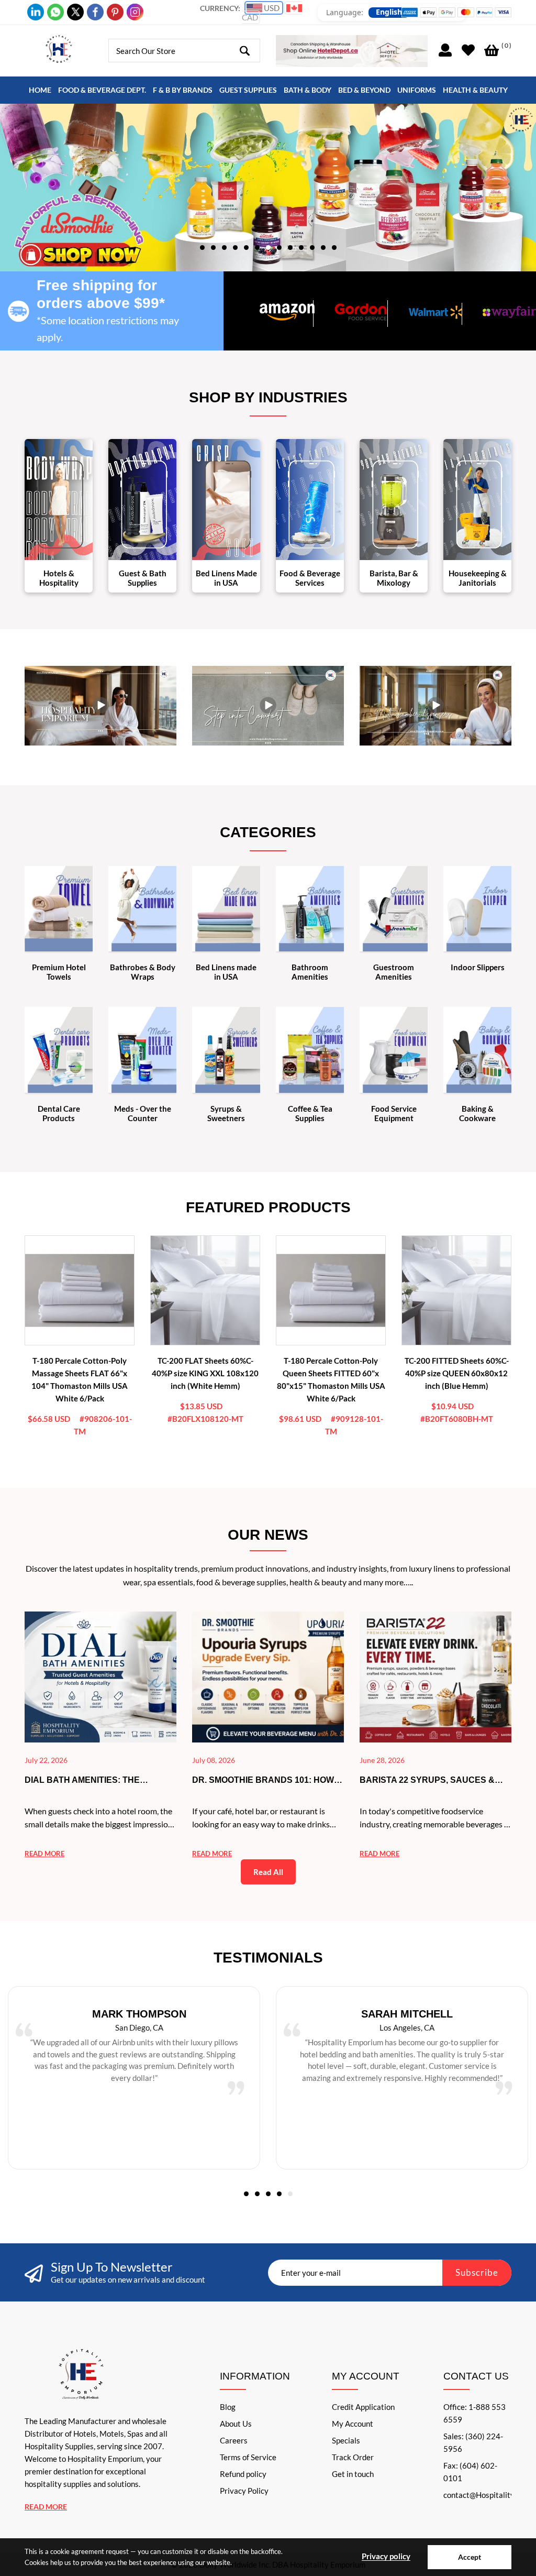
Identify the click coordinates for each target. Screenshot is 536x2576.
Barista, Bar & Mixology (394, 578)
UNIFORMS (417, 90)
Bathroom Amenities (310, 972)
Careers (234, 2440)
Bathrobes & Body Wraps (143, 972)
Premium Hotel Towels (59, 972)
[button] (202, 247)
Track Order (353, 2457)
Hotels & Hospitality (59, 578)
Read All (268, 1872)
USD (271, 8)
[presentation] (263, 188)
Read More (46, 2507)
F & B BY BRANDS (183, 90)
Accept (470, 2557)
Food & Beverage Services (310, 578)
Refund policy (243, 2474)
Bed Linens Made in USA (226, 578)
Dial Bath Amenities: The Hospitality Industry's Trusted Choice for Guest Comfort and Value (100, 1781)
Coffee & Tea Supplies (310, 1113)
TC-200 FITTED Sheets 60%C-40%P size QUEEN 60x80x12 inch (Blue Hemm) (457, 1373)
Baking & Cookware (477, 1113)
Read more (44, 1854)
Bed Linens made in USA (226, 972)
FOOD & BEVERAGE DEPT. (102, 90)
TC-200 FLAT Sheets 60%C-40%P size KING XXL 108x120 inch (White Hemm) (205, 1373)
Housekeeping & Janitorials (478, 578)
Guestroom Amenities (394, 972)
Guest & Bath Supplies (143, 578)
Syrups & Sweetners (226, 1113)
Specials (346, 2440)
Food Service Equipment (394, 1113)
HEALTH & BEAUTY (475, 90)
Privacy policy (386, 2556)
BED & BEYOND (364, 90)
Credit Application (363, 2407)
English (389, 12)
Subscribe (477, 2272)
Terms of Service (248, 2457)
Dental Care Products (59, 1113)
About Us (236, 2424)
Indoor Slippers (478, 967)
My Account (353, 2424)
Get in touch (353, 2474)
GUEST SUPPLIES (248, 90)
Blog (228, 2407)
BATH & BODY (308, 90)
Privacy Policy (244, 2491)
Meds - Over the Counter (143, 1113)
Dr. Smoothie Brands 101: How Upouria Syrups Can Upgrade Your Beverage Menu (263, 1781)
